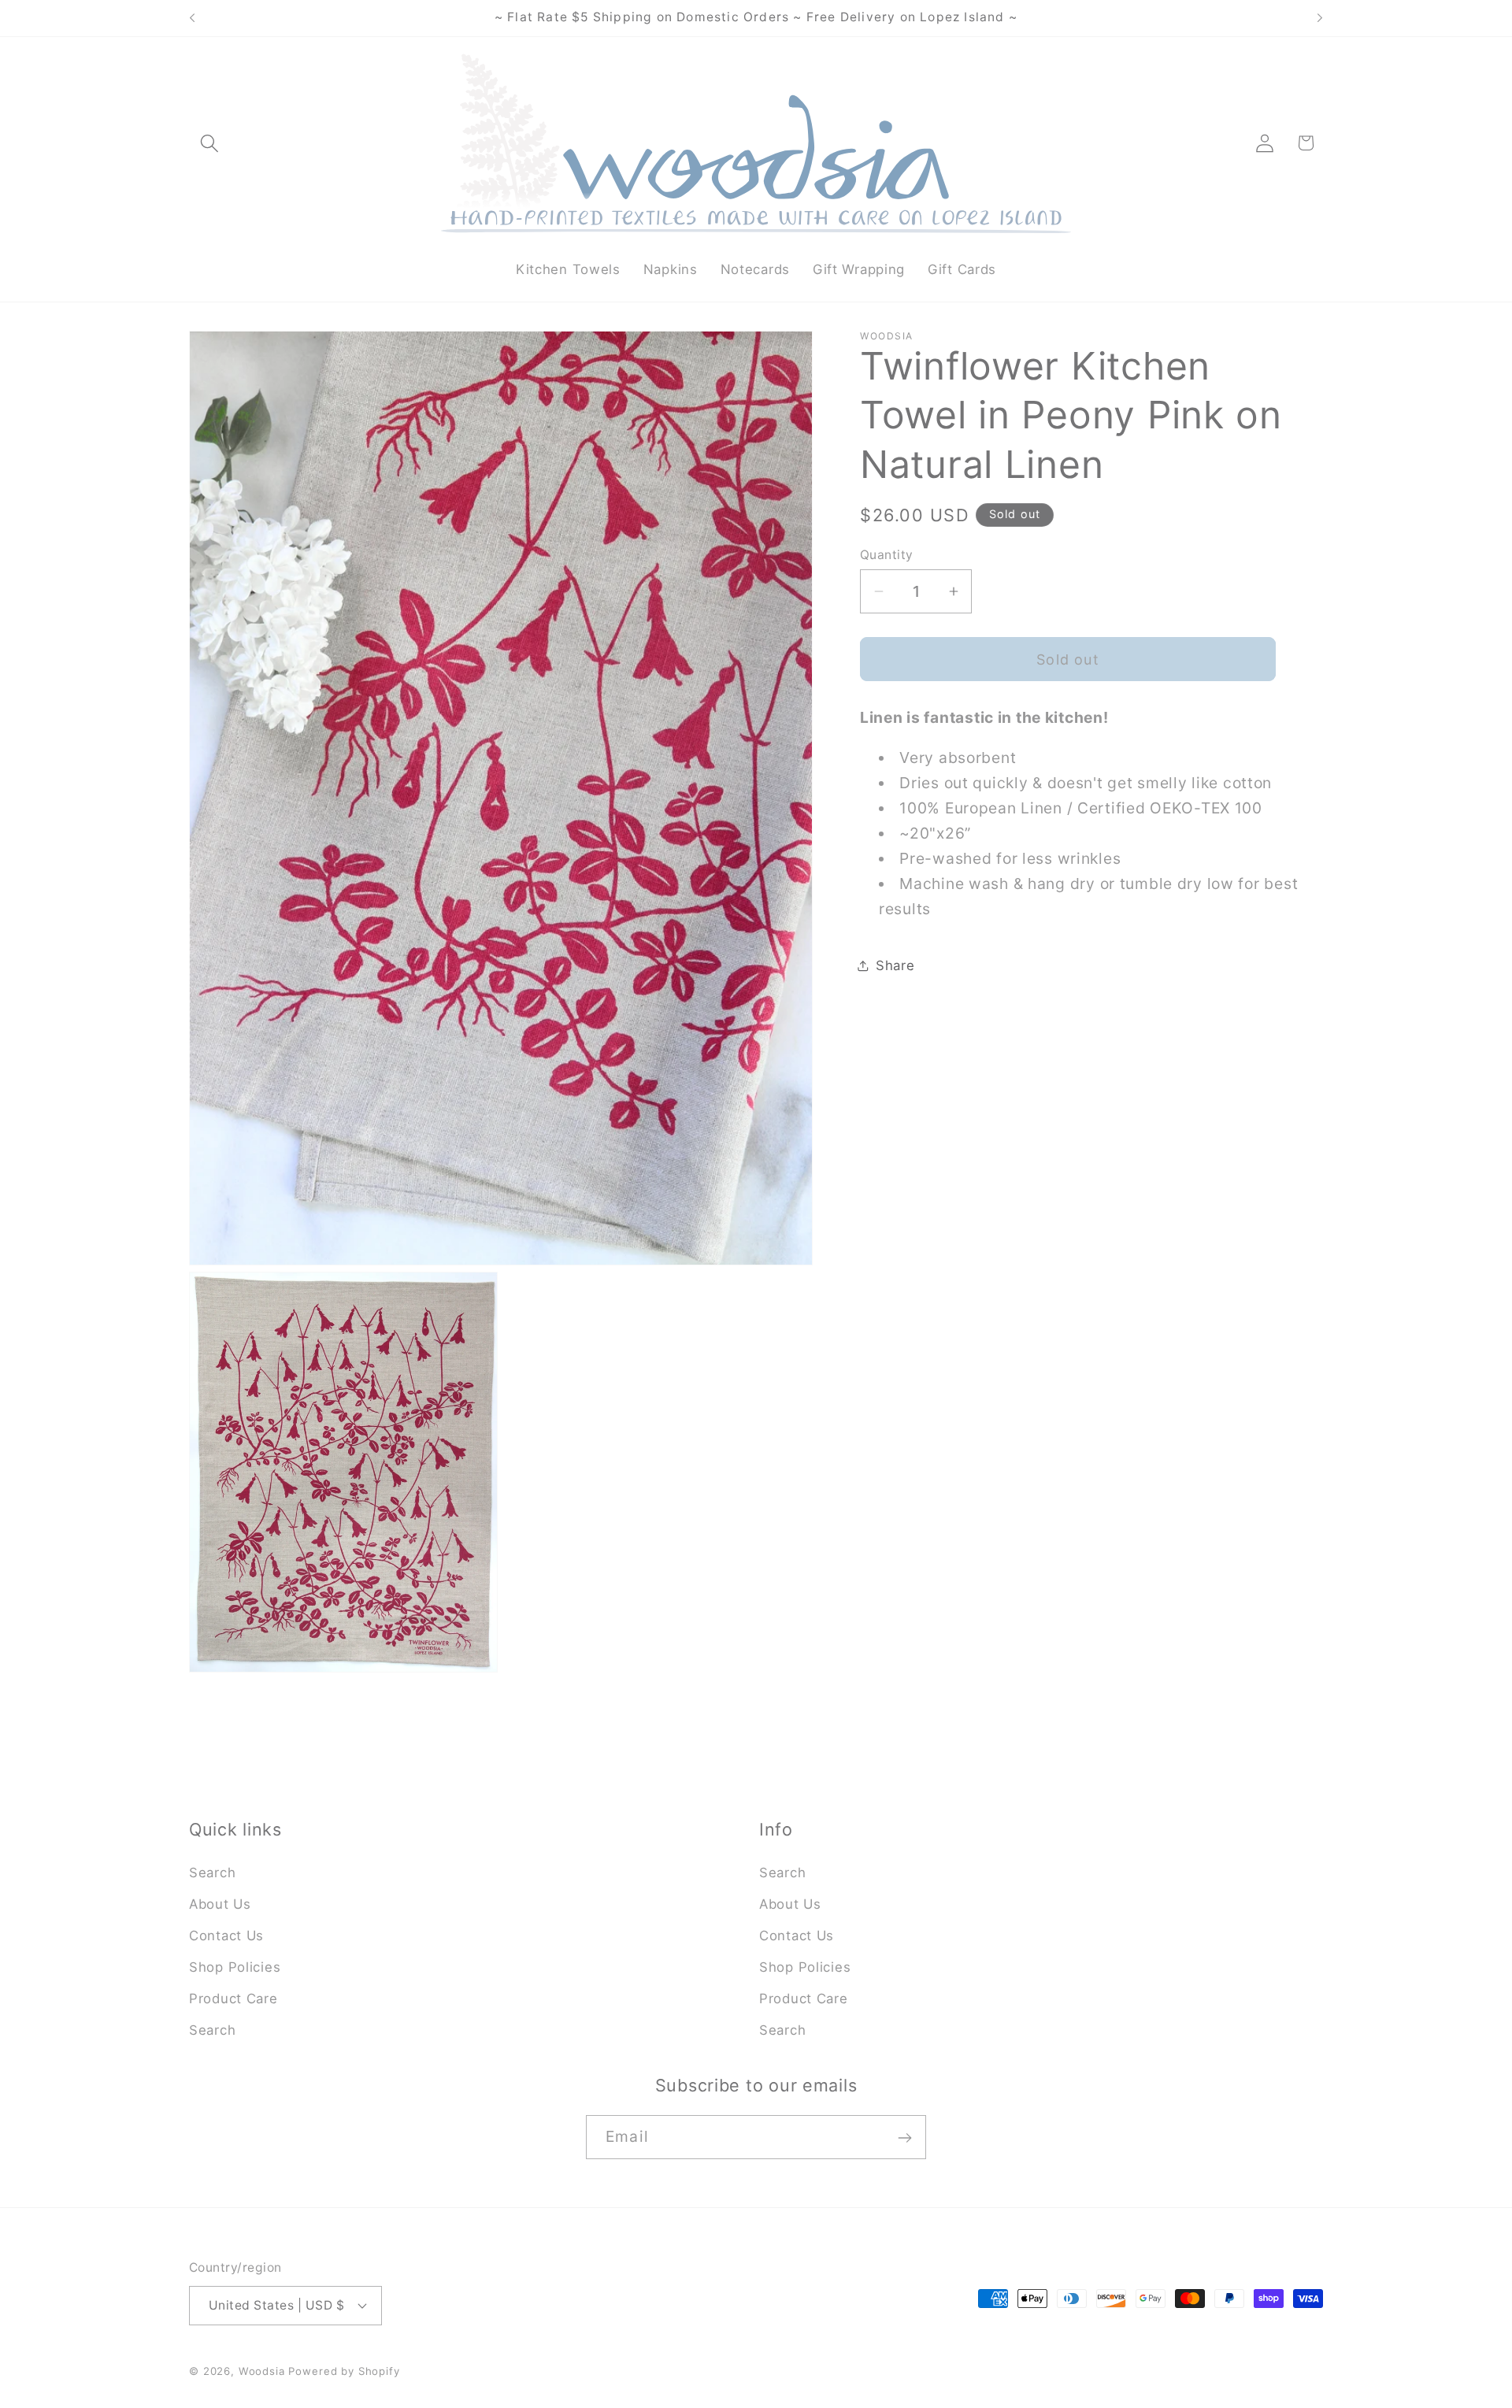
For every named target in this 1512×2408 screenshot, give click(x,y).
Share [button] (895, 965)
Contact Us (226, 1936)
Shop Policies (235, 1967)
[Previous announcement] (192, 18)
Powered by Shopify (344, 2370)
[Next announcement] (1320, 18)
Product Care (233, 1999)
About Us (220, 1904)
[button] (210, 143)
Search (212, 1873)
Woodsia (262, 2370)
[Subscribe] (904, 2138)
